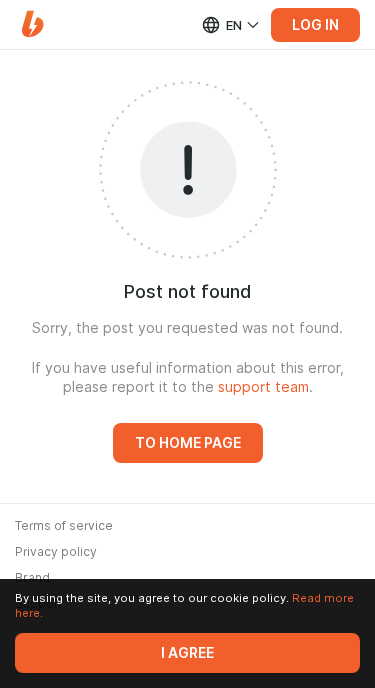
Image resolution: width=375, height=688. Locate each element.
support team (263, 387)
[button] (32, 24)
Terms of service (64, 526)
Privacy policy (56, 552)
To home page (188, 443)
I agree (187, 653)
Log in (315, 25)
